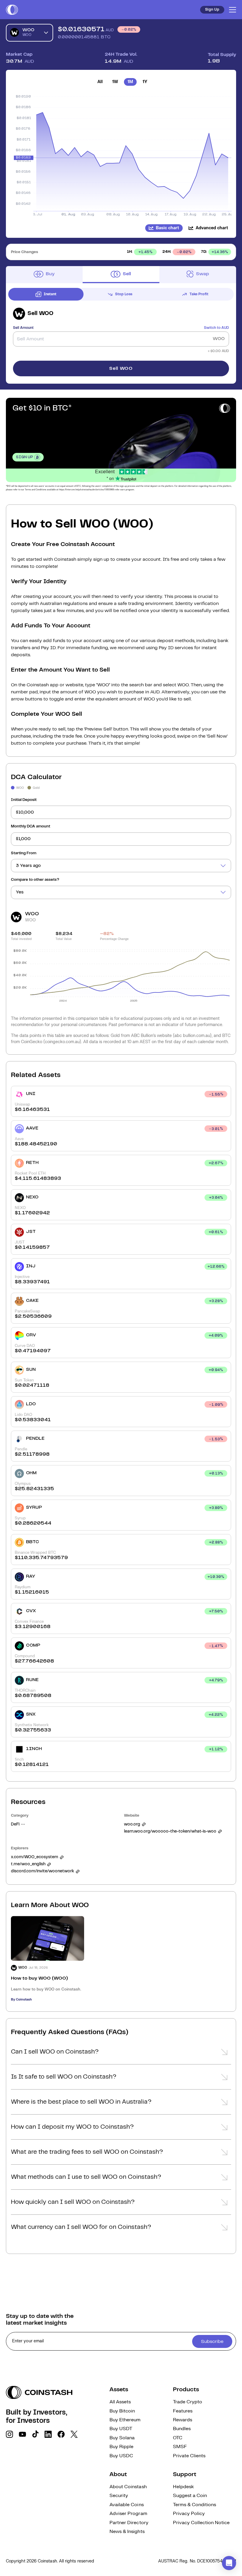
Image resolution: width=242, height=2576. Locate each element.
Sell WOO (121, 368)
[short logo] (12, 10)
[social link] (9, 2434)
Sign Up (212, 10)
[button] (121, 2054)
